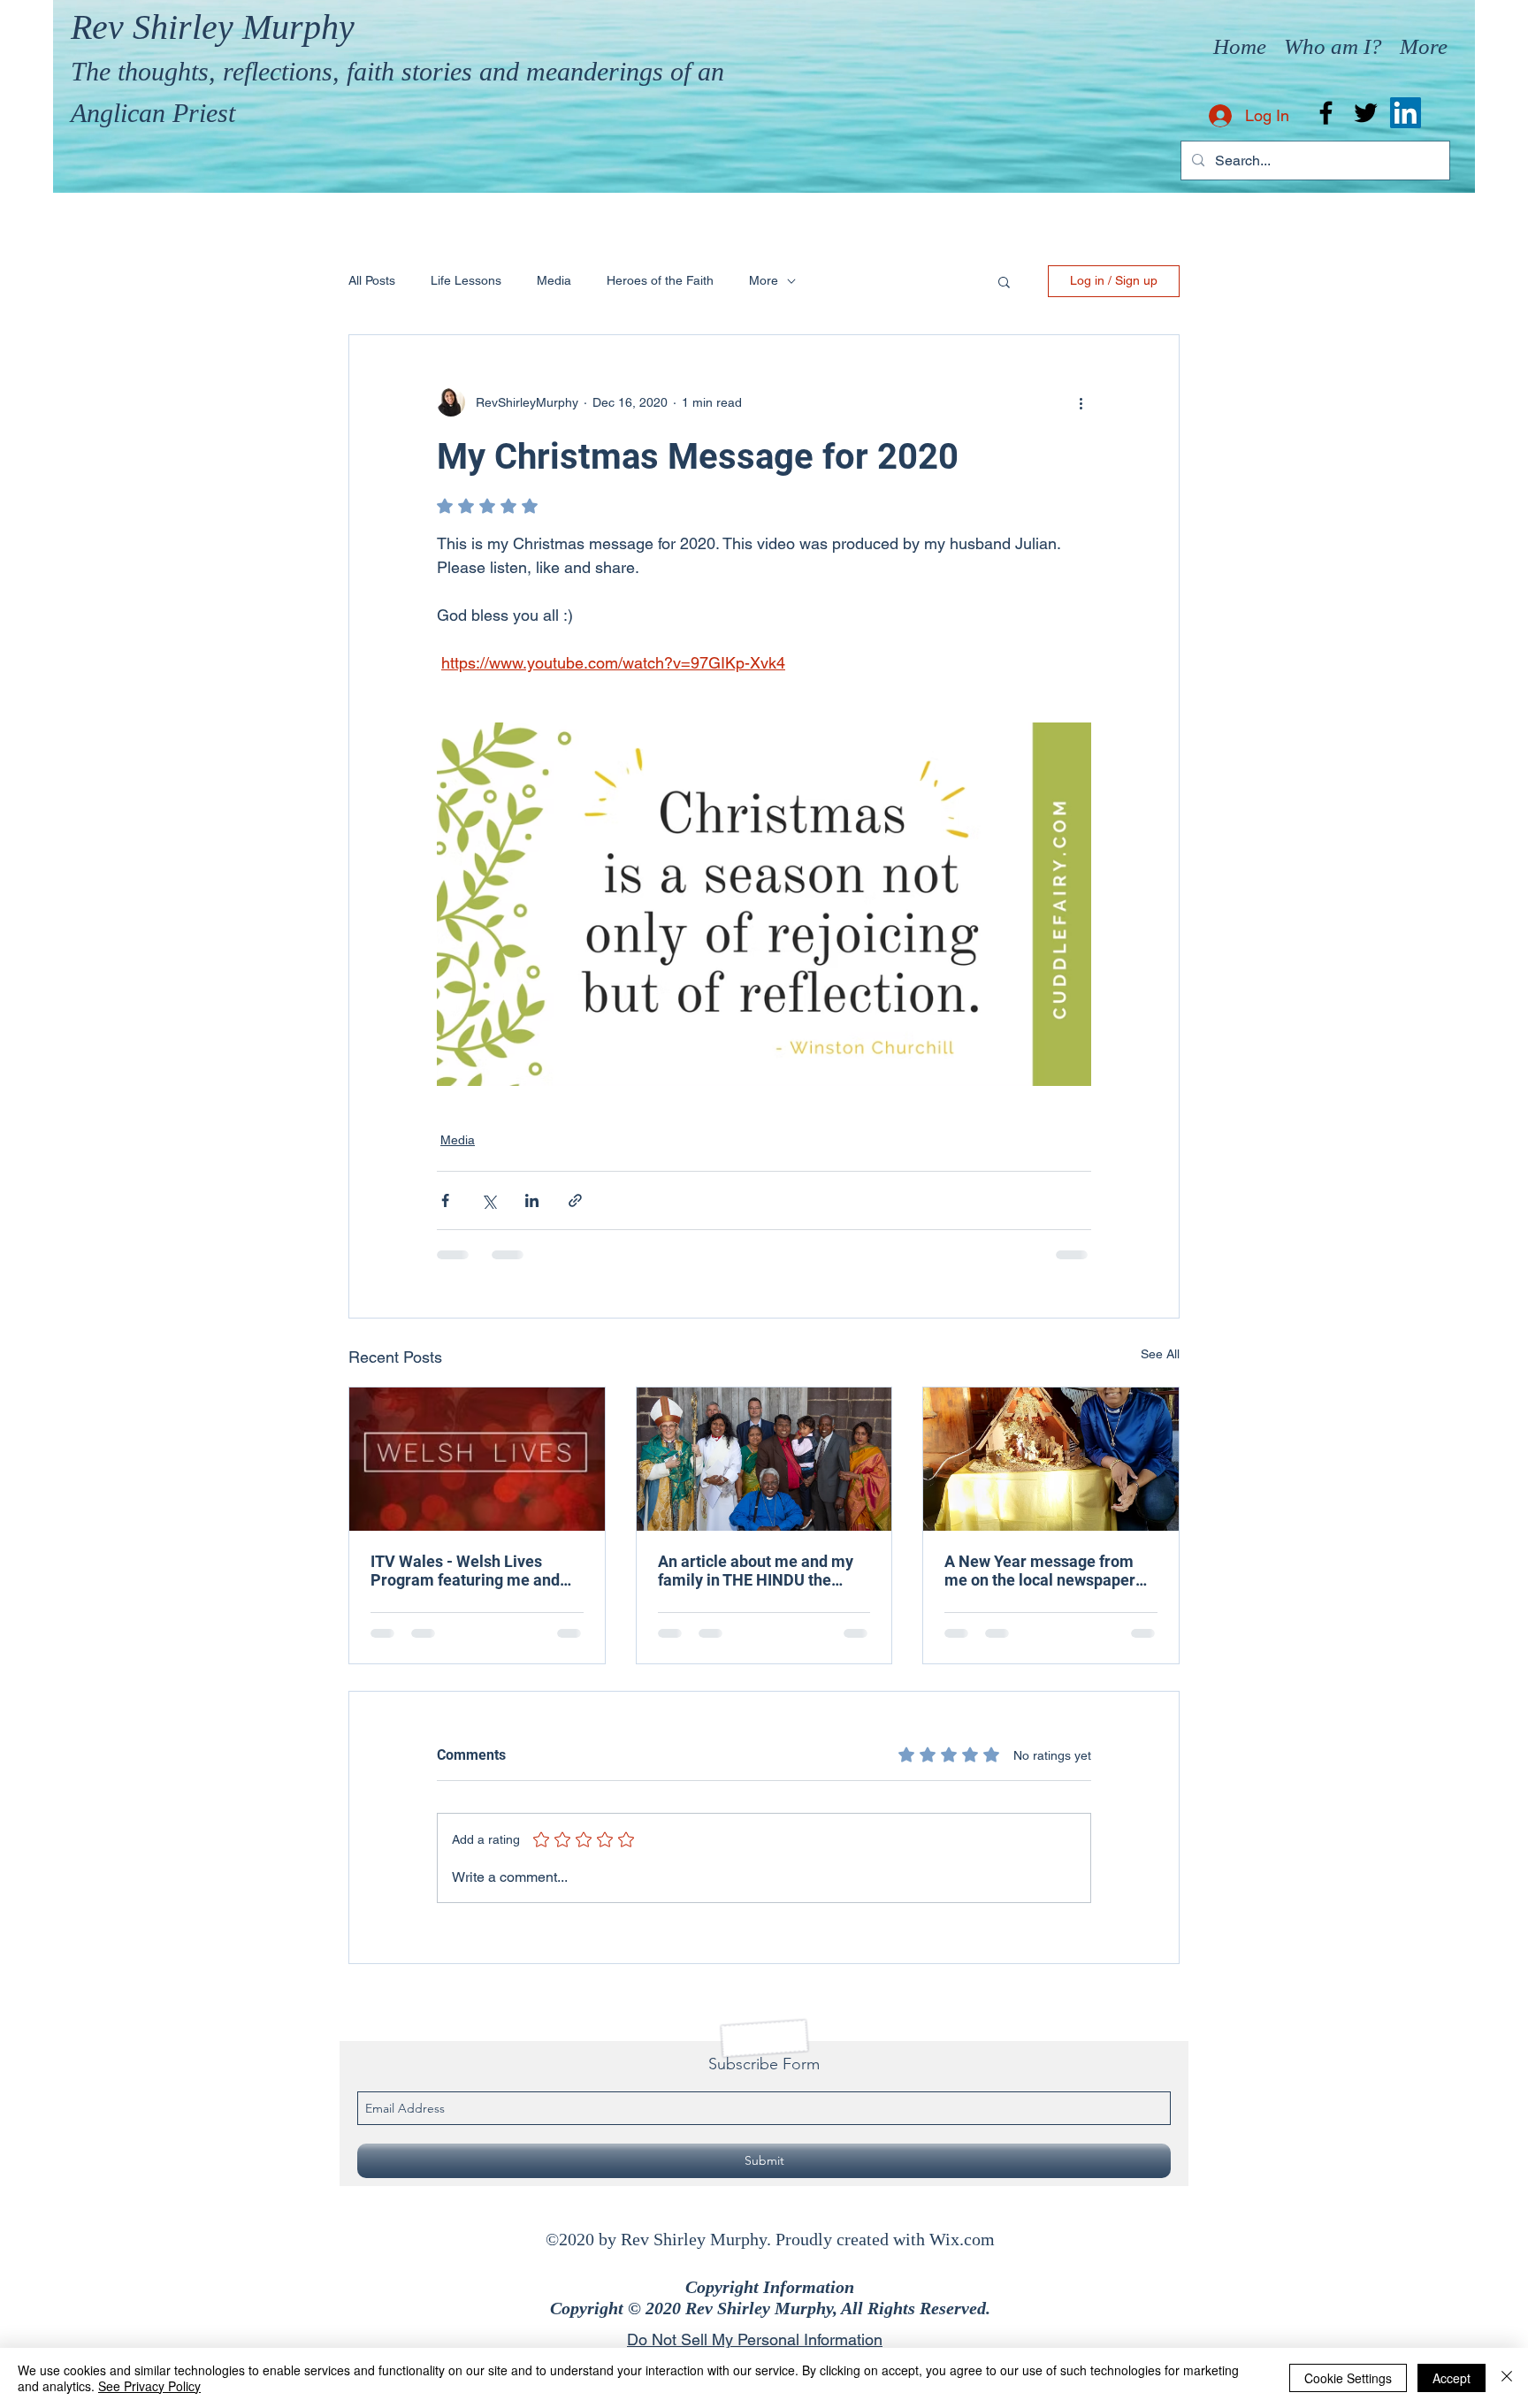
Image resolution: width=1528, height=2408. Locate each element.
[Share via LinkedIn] (532, 1200)
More (764, 280)
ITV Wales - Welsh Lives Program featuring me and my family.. (465, 1571)
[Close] (1507, 2378)
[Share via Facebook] (445, 1200)
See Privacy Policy (149, 2386)
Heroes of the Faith (660, 280)
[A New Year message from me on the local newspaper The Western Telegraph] (1051, 1459)
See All (1160, 1354)
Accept (1452, 2378)
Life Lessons (466, 280)
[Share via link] (575, 1200)
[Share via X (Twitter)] (489, 1200)
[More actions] (1081, 402)
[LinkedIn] (1406, 113)
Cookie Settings (1348, 2378)
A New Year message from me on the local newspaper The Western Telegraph (1040, 1571)
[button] (1004, 281)
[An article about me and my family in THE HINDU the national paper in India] (764, 1459)
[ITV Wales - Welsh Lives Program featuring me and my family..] (477, 1459)
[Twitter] (1366, 113)
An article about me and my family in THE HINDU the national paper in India (756, 1571)
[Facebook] (1326, 113)
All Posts (372, 280)
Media (554, 280)
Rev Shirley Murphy (213, 27)
